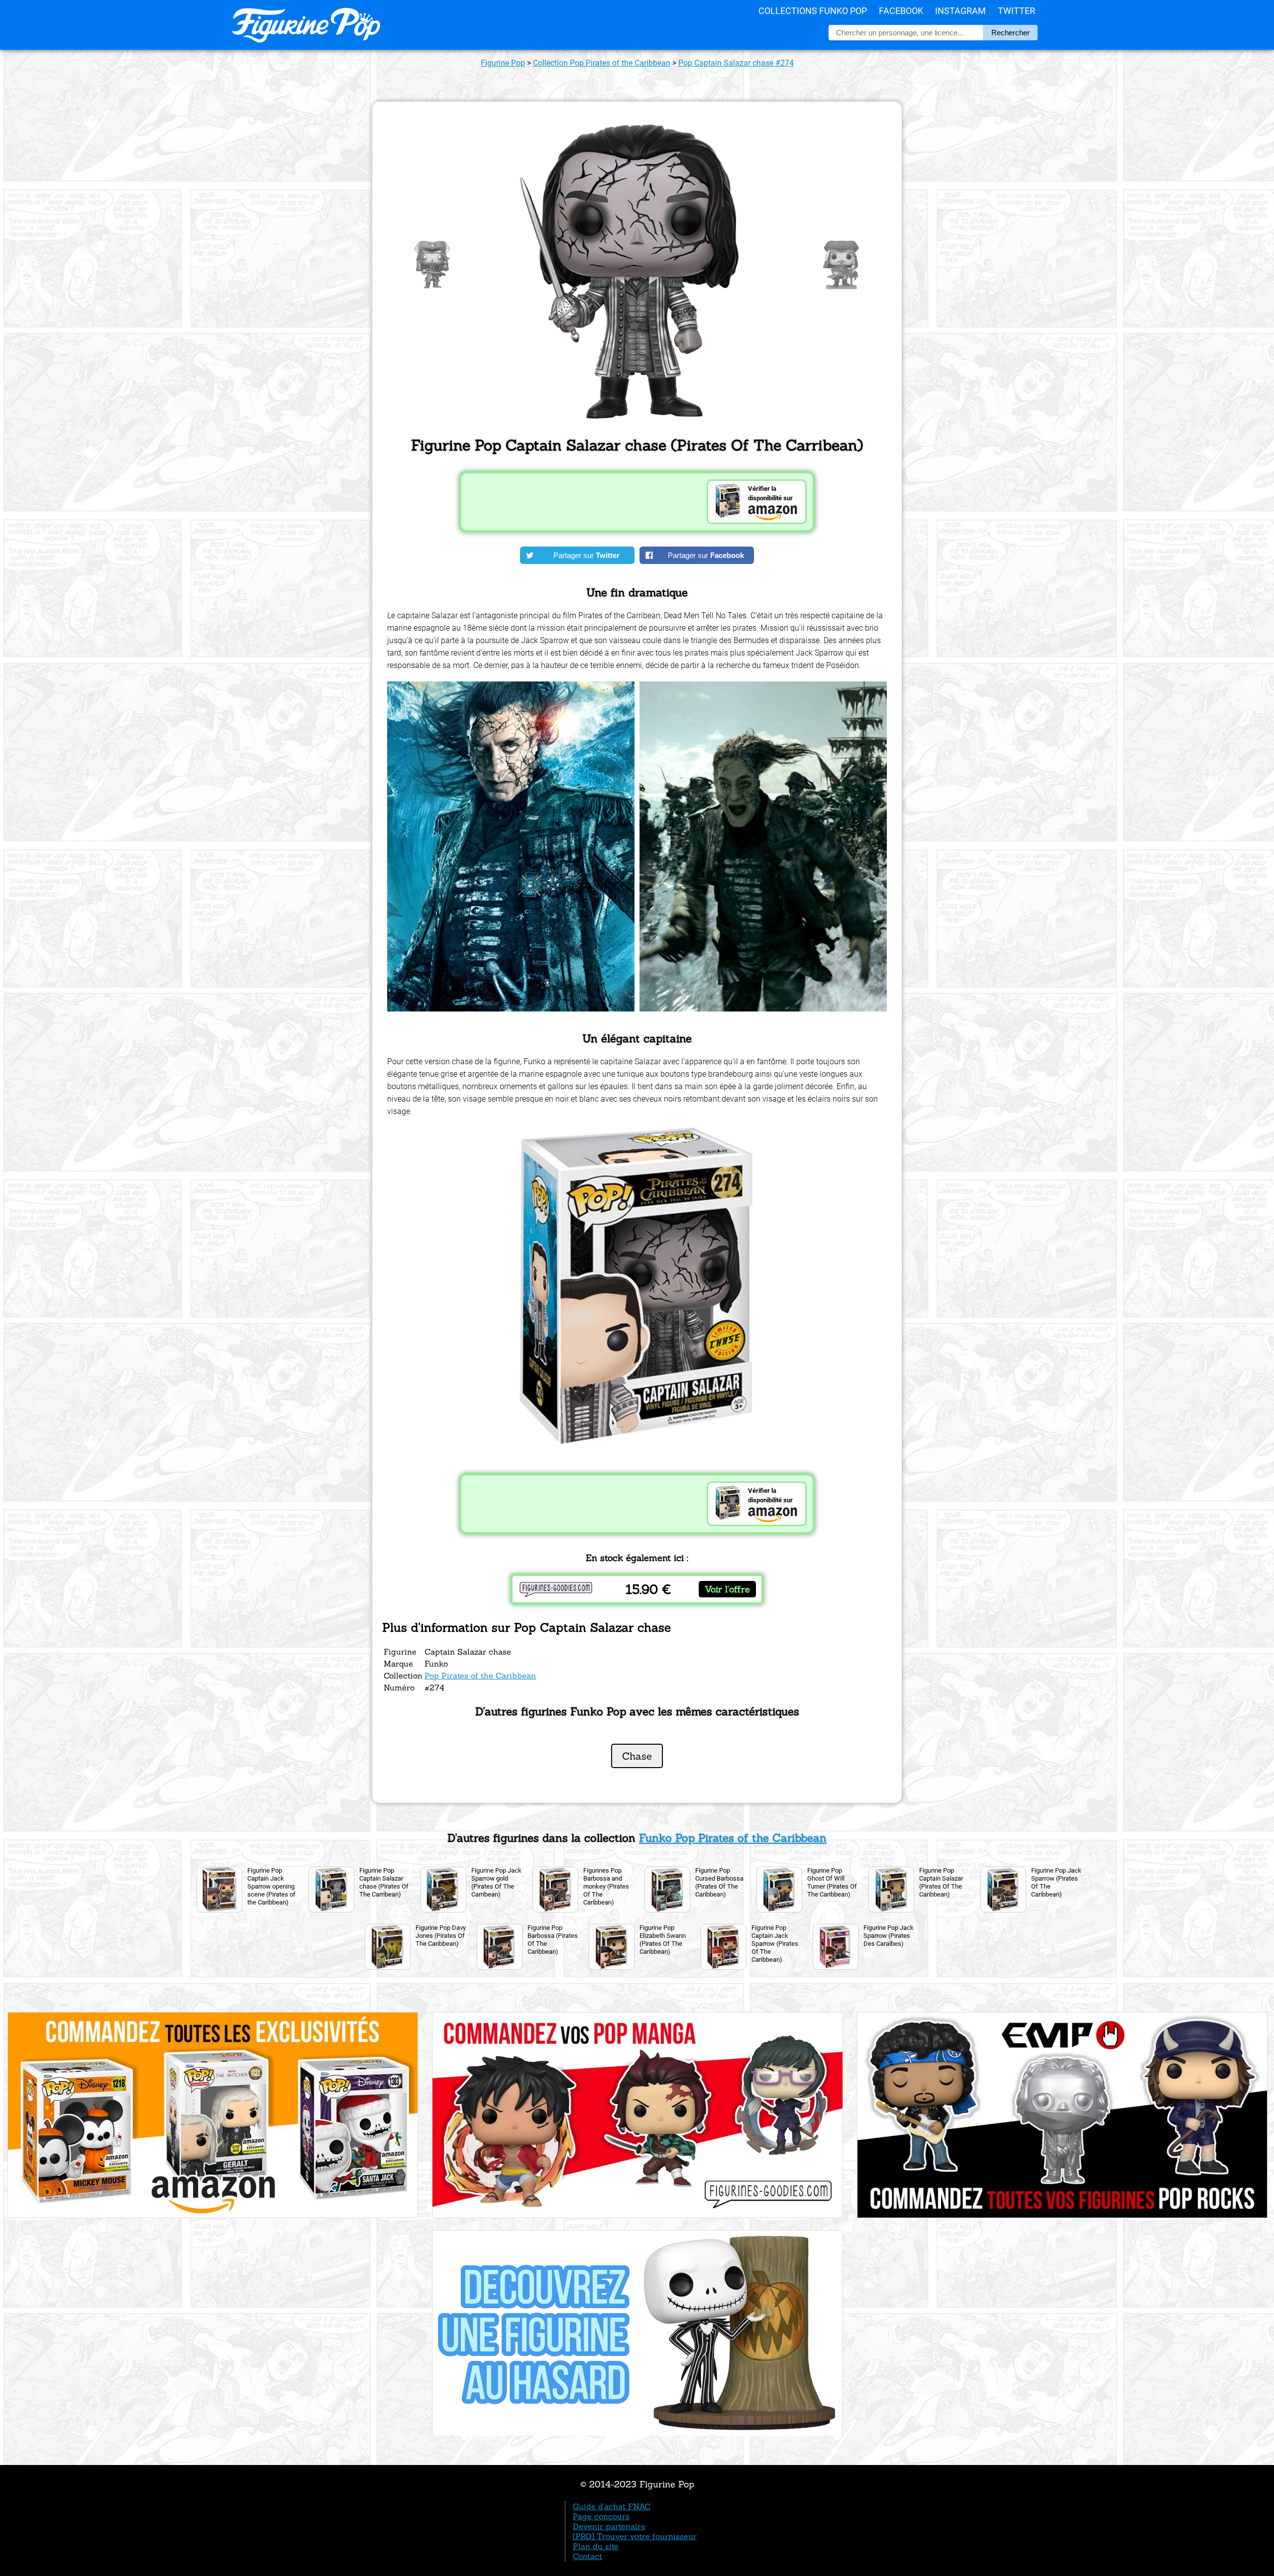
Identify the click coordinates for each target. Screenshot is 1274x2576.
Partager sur (586, 555)
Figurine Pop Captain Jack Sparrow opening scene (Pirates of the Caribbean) (271, 1886)
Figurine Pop (503, 63)
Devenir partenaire (609, 2526)
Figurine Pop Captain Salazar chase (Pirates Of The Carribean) (384, 1882)
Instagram (960, 11)
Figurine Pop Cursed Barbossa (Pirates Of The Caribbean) (719, 1882)
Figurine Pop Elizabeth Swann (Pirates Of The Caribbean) (663, 1940)
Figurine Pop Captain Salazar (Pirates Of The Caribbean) (941, 1882)
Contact (587, 2556)
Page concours (601, 2516)
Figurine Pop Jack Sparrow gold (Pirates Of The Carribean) (496, 1882)
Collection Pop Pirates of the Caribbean (602, 63)
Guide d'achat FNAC (612, 2506)
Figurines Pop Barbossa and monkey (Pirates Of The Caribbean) (606, 1886)
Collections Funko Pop (813, 11)
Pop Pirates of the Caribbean (480, 1676)
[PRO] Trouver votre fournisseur (635, 2536)
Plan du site (596, 2546)
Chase (637, 1756)
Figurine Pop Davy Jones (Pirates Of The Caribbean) (441, 1936)
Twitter (1016, 11)
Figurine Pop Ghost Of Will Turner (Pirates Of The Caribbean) (832, 1882)
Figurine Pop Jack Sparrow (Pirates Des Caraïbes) (889, 1936)
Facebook (901, 11)
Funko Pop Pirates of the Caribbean (733, 1838)
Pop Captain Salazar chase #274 (736, 63)
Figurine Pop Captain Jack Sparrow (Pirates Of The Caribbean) (775, 1944)
